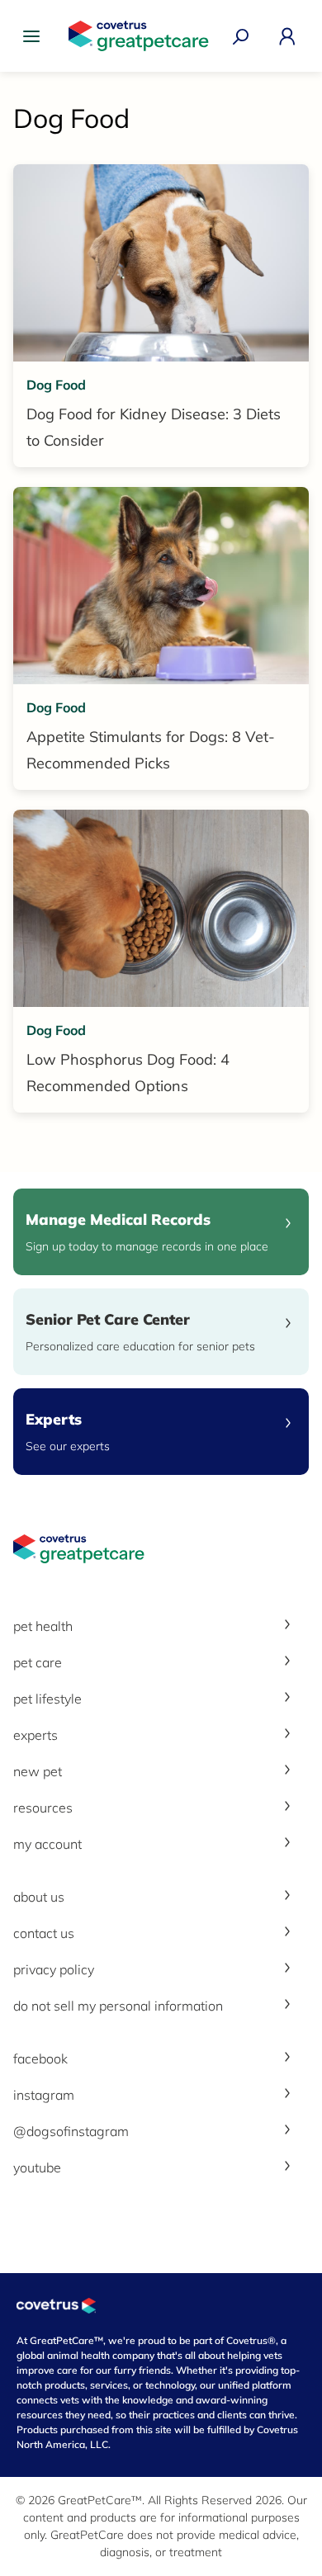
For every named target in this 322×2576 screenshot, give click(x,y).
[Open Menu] (36, 36)
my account (47, 1844)
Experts (36, 1735)
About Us (39, 1897)
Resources (43, 1808)
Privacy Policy (54, 1969)
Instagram (44, 2095)
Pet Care (38, 1662)
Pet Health (43, 1626)
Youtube (37, 2167)
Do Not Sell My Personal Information (118, 2006)
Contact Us (44, 1933)
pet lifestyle (47, 1699)
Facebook (40, 2058)
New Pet (38, 1771)
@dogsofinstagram (71, 2131)
